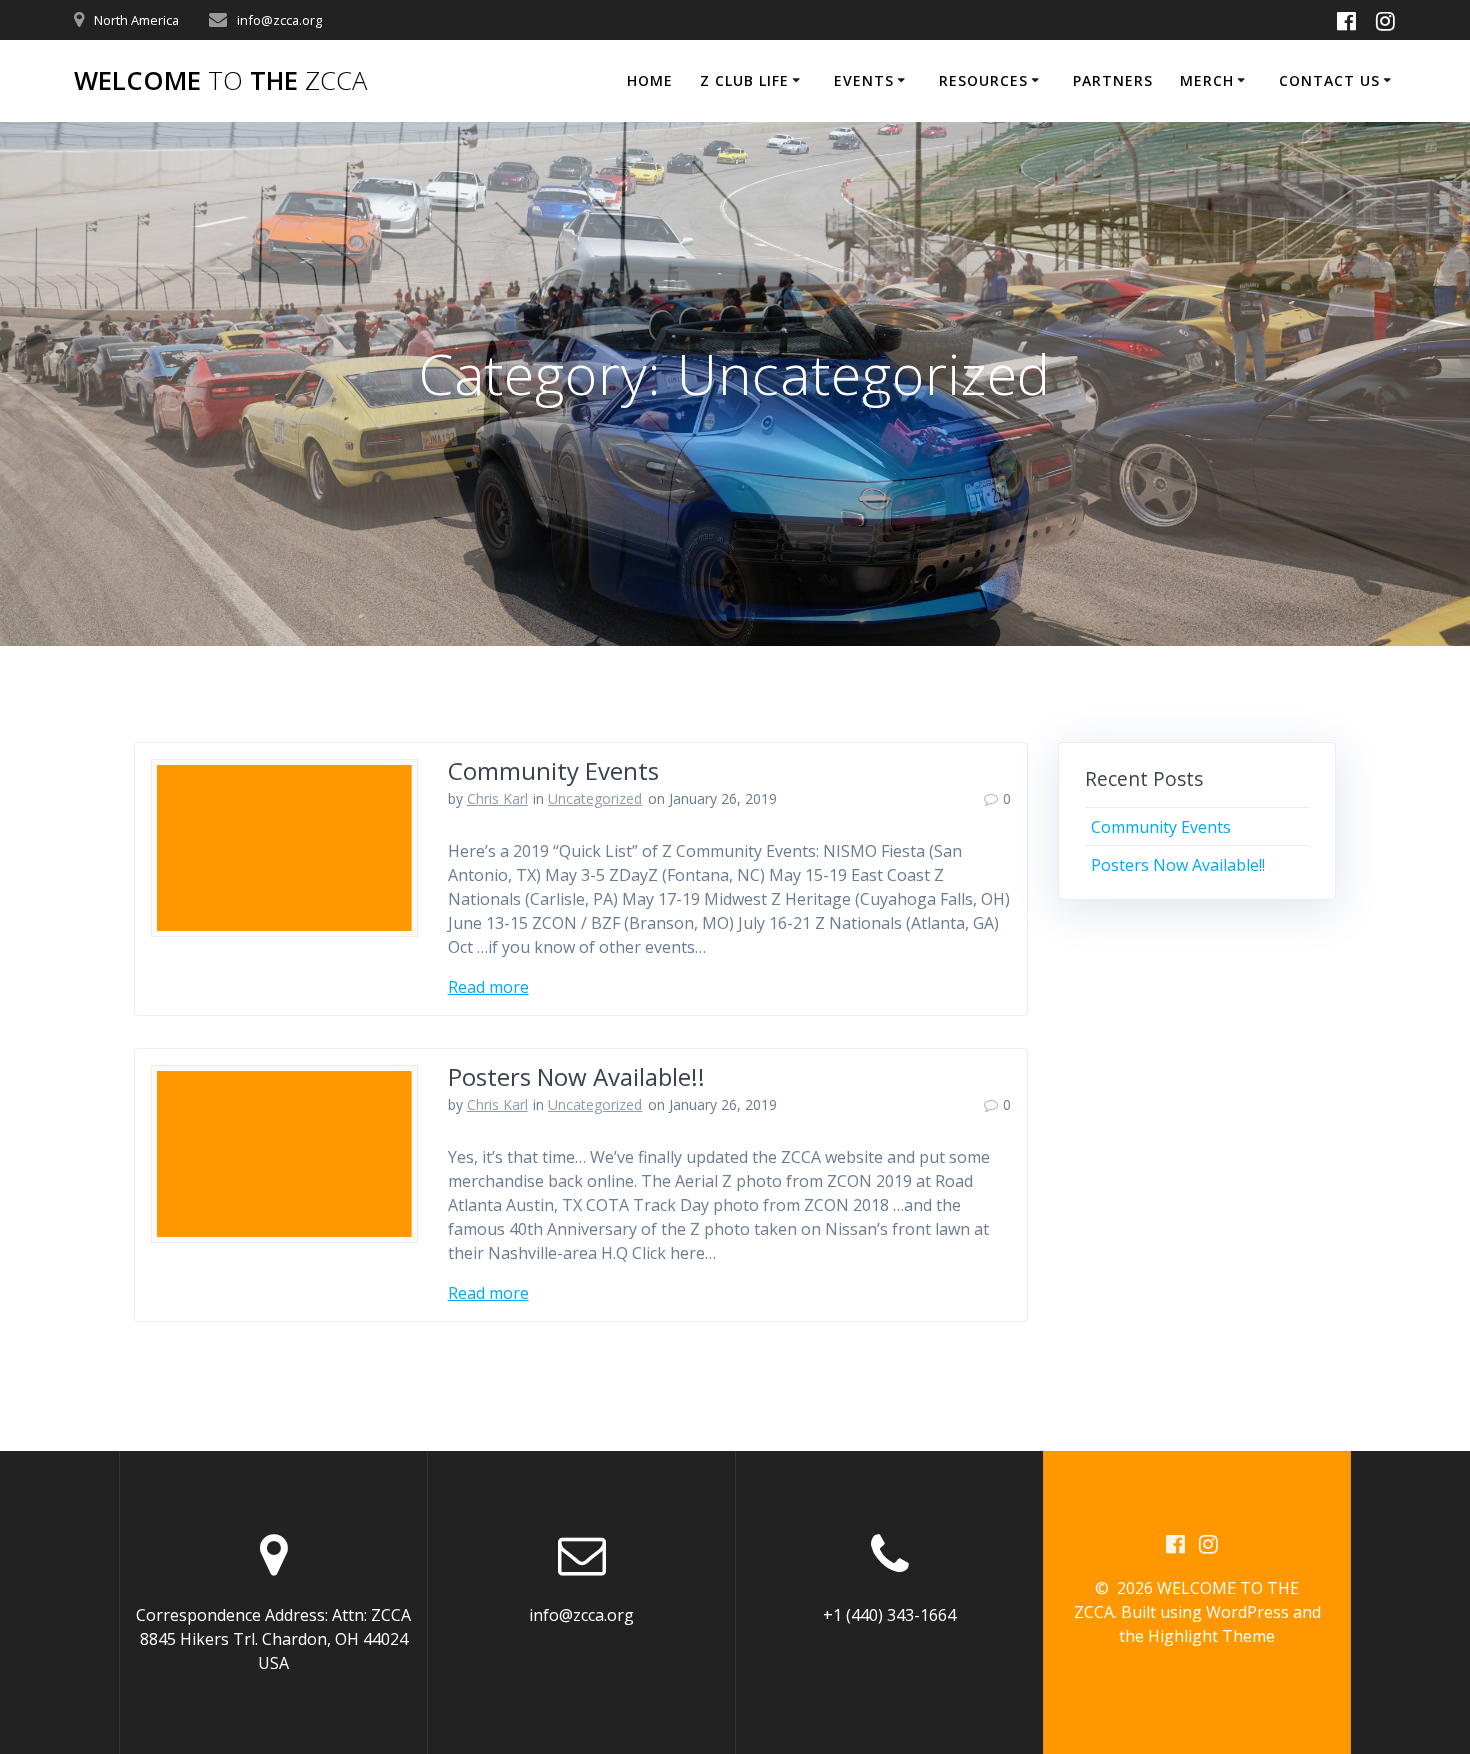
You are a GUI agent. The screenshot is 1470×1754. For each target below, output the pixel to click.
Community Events (553, 770)
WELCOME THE (220, 81)
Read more (488, 987)
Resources (983, 80)
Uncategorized (595, 798)
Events (864, 80)
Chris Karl (497, 798)
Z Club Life (744, 80)
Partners (1113, 80)
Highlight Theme (1211, 1636)
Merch (1207, 80)
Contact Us (1329, 80)
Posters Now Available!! (576, 1076)
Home (650, 80)
